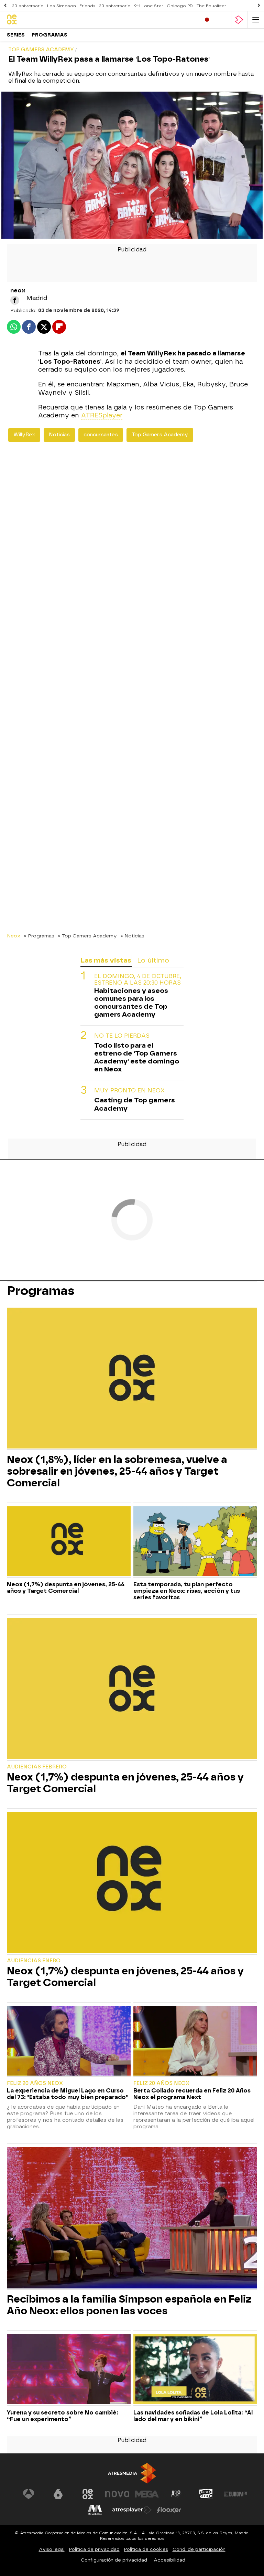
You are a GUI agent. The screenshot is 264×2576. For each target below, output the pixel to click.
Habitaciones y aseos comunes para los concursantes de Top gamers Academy (131, 1003)
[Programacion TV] (223, 20)
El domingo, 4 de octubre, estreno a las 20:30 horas (138, 979)
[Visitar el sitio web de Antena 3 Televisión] (29, 2494)
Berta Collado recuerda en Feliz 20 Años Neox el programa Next (192, 2094)
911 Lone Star (149, 6)
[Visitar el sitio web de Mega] (147, 2494)
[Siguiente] (259, 6)
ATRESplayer (102, 415)
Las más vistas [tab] (106, 960)
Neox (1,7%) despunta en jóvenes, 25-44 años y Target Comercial (66, 1588)
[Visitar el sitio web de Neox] (88, 2494)
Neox (14, 936)
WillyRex (24, 435)
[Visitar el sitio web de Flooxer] (169, 2510)
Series (16, 35)
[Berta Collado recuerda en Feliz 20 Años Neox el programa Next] (195, 2042)
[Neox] (36, 20)
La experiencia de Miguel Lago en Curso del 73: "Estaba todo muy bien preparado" (67, 2094)
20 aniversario (28, 6)
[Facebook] (15, 300)
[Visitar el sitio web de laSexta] (58, 2494)
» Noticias (133, 936)
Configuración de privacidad (114, 2560)
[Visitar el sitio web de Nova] (117, 2494)
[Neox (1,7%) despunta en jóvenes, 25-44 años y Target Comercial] (69, 1542)
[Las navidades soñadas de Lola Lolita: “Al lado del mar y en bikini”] (195, 2370)
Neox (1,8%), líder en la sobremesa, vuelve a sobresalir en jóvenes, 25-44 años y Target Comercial (117, 1471)
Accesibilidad (169, 2560)
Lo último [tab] (153, 960)
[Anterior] (5, 6)
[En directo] (207, 20)
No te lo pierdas (122, 1036)
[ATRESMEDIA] (132, 2473)
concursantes (101, 435)
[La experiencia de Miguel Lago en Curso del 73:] (69, 2042)
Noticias (59, 435)
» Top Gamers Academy (87, 936)
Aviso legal (52, 2549)
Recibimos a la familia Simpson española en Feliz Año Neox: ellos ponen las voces (129, 2305)
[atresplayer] (239, 20)
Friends (87, 6)
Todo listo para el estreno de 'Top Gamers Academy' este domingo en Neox (137, 1057)
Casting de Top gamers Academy (135, 1104)
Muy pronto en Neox (129, 1090)
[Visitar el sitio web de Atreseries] (176, 2494)
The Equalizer (211, 6)
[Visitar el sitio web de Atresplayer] (132, 2510)
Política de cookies (146, 2549)
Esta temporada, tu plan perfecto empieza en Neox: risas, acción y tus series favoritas (187, 1591)
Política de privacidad (94, 2549)
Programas (49, 35)
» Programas (39, 936)
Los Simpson (62, 6)
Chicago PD (180, 6)
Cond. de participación (199, 2549)
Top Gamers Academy (160, 435)
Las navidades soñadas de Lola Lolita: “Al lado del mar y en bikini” (193, 2416)
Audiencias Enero (34, 1961)
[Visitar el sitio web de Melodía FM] (95, 2510)
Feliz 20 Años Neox (35, 2083)
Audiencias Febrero (37, 1767)
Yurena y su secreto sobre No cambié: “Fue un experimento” (63, 2416)
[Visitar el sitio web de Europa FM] (235, 2494)
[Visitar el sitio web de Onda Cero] (206, 2494)
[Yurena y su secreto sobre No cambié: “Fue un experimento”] (69, 2370)
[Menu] (256, 20)
